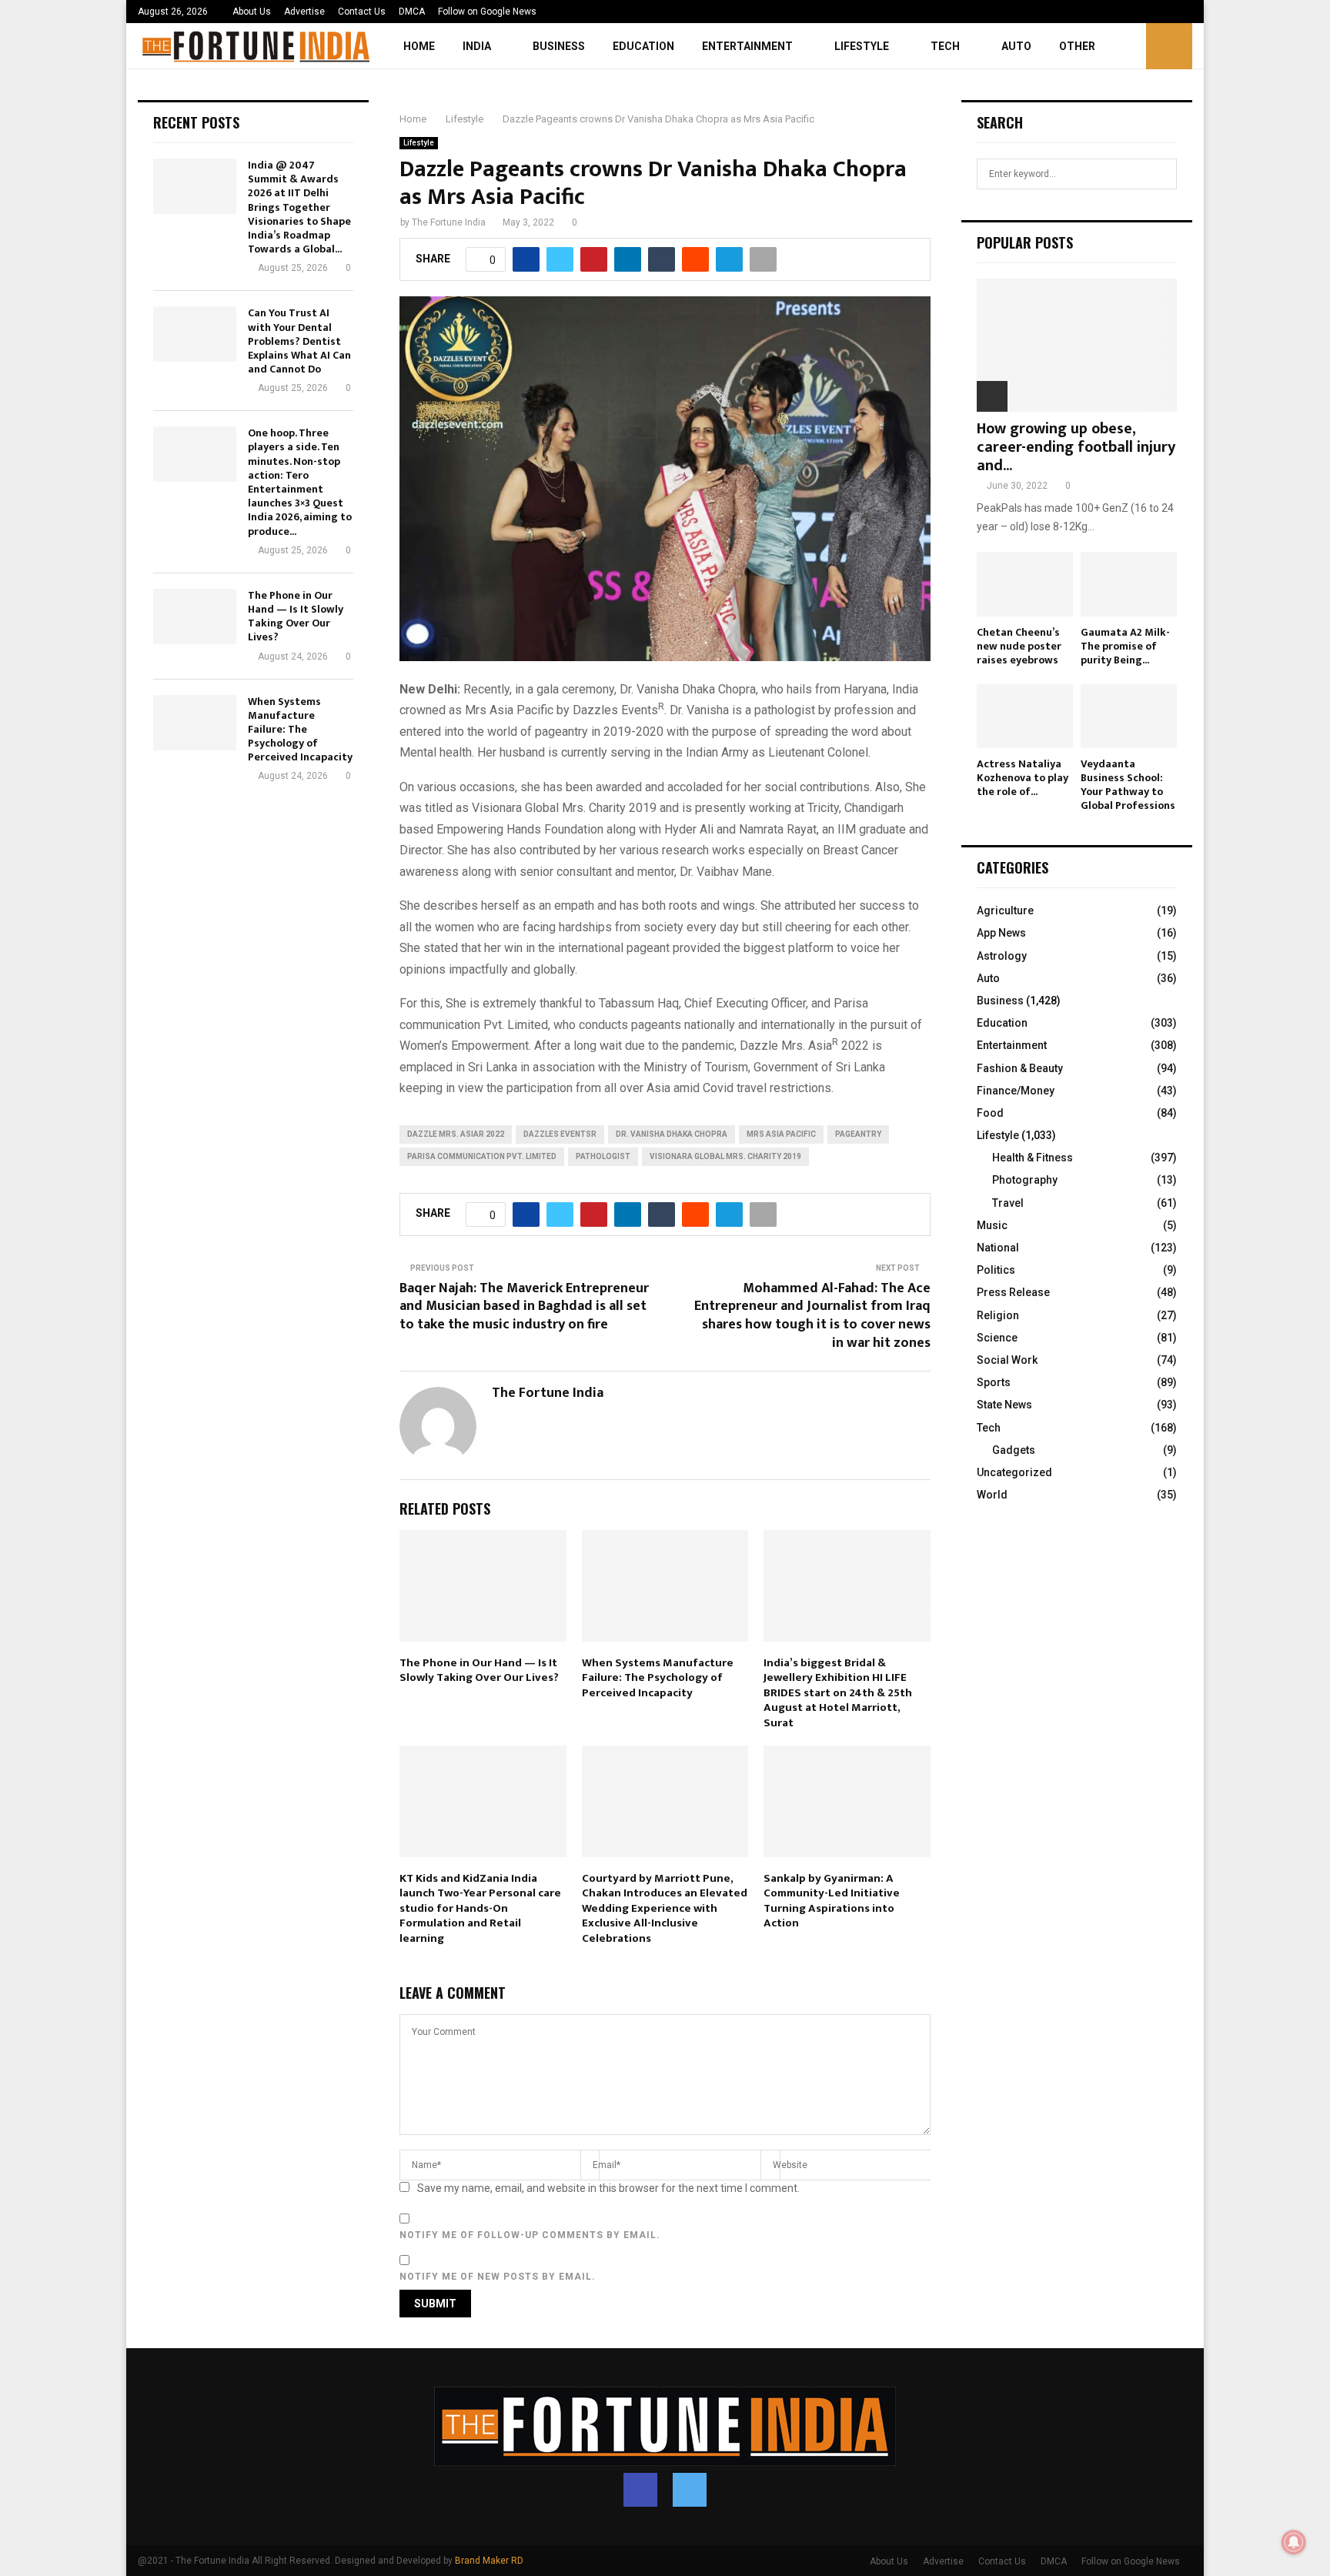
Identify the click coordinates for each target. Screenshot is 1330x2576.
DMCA (412, 12)
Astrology (1002, 956)
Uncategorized (1014, 1472)
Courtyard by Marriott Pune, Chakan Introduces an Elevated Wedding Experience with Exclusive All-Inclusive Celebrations (665, 1908)
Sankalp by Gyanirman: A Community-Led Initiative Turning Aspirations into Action (832, 1901)
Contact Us (362, 12)
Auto (1016, 46)
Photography (1025, 1180)
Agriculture (1005, 910)
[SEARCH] (1161, 174)
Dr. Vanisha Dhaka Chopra (672, 1134)
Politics (996, 1270)
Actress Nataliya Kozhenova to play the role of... (1023, 778)
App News (1001, 933)
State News (1004, 1405)
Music (992, 1225)
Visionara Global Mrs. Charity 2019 (725, 1156)
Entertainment (747, 46)
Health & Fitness (1033, 1158)
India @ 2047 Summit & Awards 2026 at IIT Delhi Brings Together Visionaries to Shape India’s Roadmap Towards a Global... (299, 207)
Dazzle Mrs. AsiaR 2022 (456, 1134)
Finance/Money (1016, 1091)
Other (1077, 46)
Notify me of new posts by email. (498, 2277)
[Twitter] (690, 2490)
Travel (1008, 1203)
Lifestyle (862, 46)
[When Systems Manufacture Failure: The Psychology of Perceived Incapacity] (195, 723)
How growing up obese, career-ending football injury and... (1076, 447)
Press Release (1013, 1292)
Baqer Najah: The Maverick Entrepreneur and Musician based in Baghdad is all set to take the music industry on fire (524, 1307)
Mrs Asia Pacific (781, 1134)
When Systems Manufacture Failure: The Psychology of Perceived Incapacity (658, 1678)
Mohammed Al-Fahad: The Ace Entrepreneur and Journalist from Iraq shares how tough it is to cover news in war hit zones (812, 1316)
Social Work (1007, 1360)
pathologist (603, 1156)
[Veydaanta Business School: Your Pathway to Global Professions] (1129, 716)
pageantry (858, 1134)
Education (643, 46)
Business (559, 46)
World (992, 1495)
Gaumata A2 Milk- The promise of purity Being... (1125, 646)
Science (997, 1338)
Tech (945, 46)
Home (419, 46)
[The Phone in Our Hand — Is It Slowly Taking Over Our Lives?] (195, 616)
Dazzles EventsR (560, 1134)
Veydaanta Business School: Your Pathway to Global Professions (1128, 785)
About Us (252, 12)
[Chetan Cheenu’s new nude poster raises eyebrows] (1025, 584)
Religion (998, 1315)
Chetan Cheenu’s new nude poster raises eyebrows (1019, 646)
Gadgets (1014, 1450)
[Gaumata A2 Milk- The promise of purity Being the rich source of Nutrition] (1129, 584)
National (998, 1248)
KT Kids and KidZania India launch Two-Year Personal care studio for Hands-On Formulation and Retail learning (480, 1908)
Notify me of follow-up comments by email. (530, 2235)
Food (990, 1113)
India (477, 46)
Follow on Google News (487, 12)
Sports (994, 1382)
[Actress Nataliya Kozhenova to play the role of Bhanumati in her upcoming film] (1025, 716)
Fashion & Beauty (1020, 1068)
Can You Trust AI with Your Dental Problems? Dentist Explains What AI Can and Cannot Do (299, 341)
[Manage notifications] (1294, 2542)
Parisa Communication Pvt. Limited (482, 1156)
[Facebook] (640, 2490)
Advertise (304, 12)
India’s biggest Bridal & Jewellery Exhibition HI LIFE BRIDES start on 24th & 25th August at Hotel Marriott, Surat (838, 1693)
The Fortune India (449, 222)
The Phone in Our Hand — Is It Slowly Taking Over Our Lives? (479, 1671)
